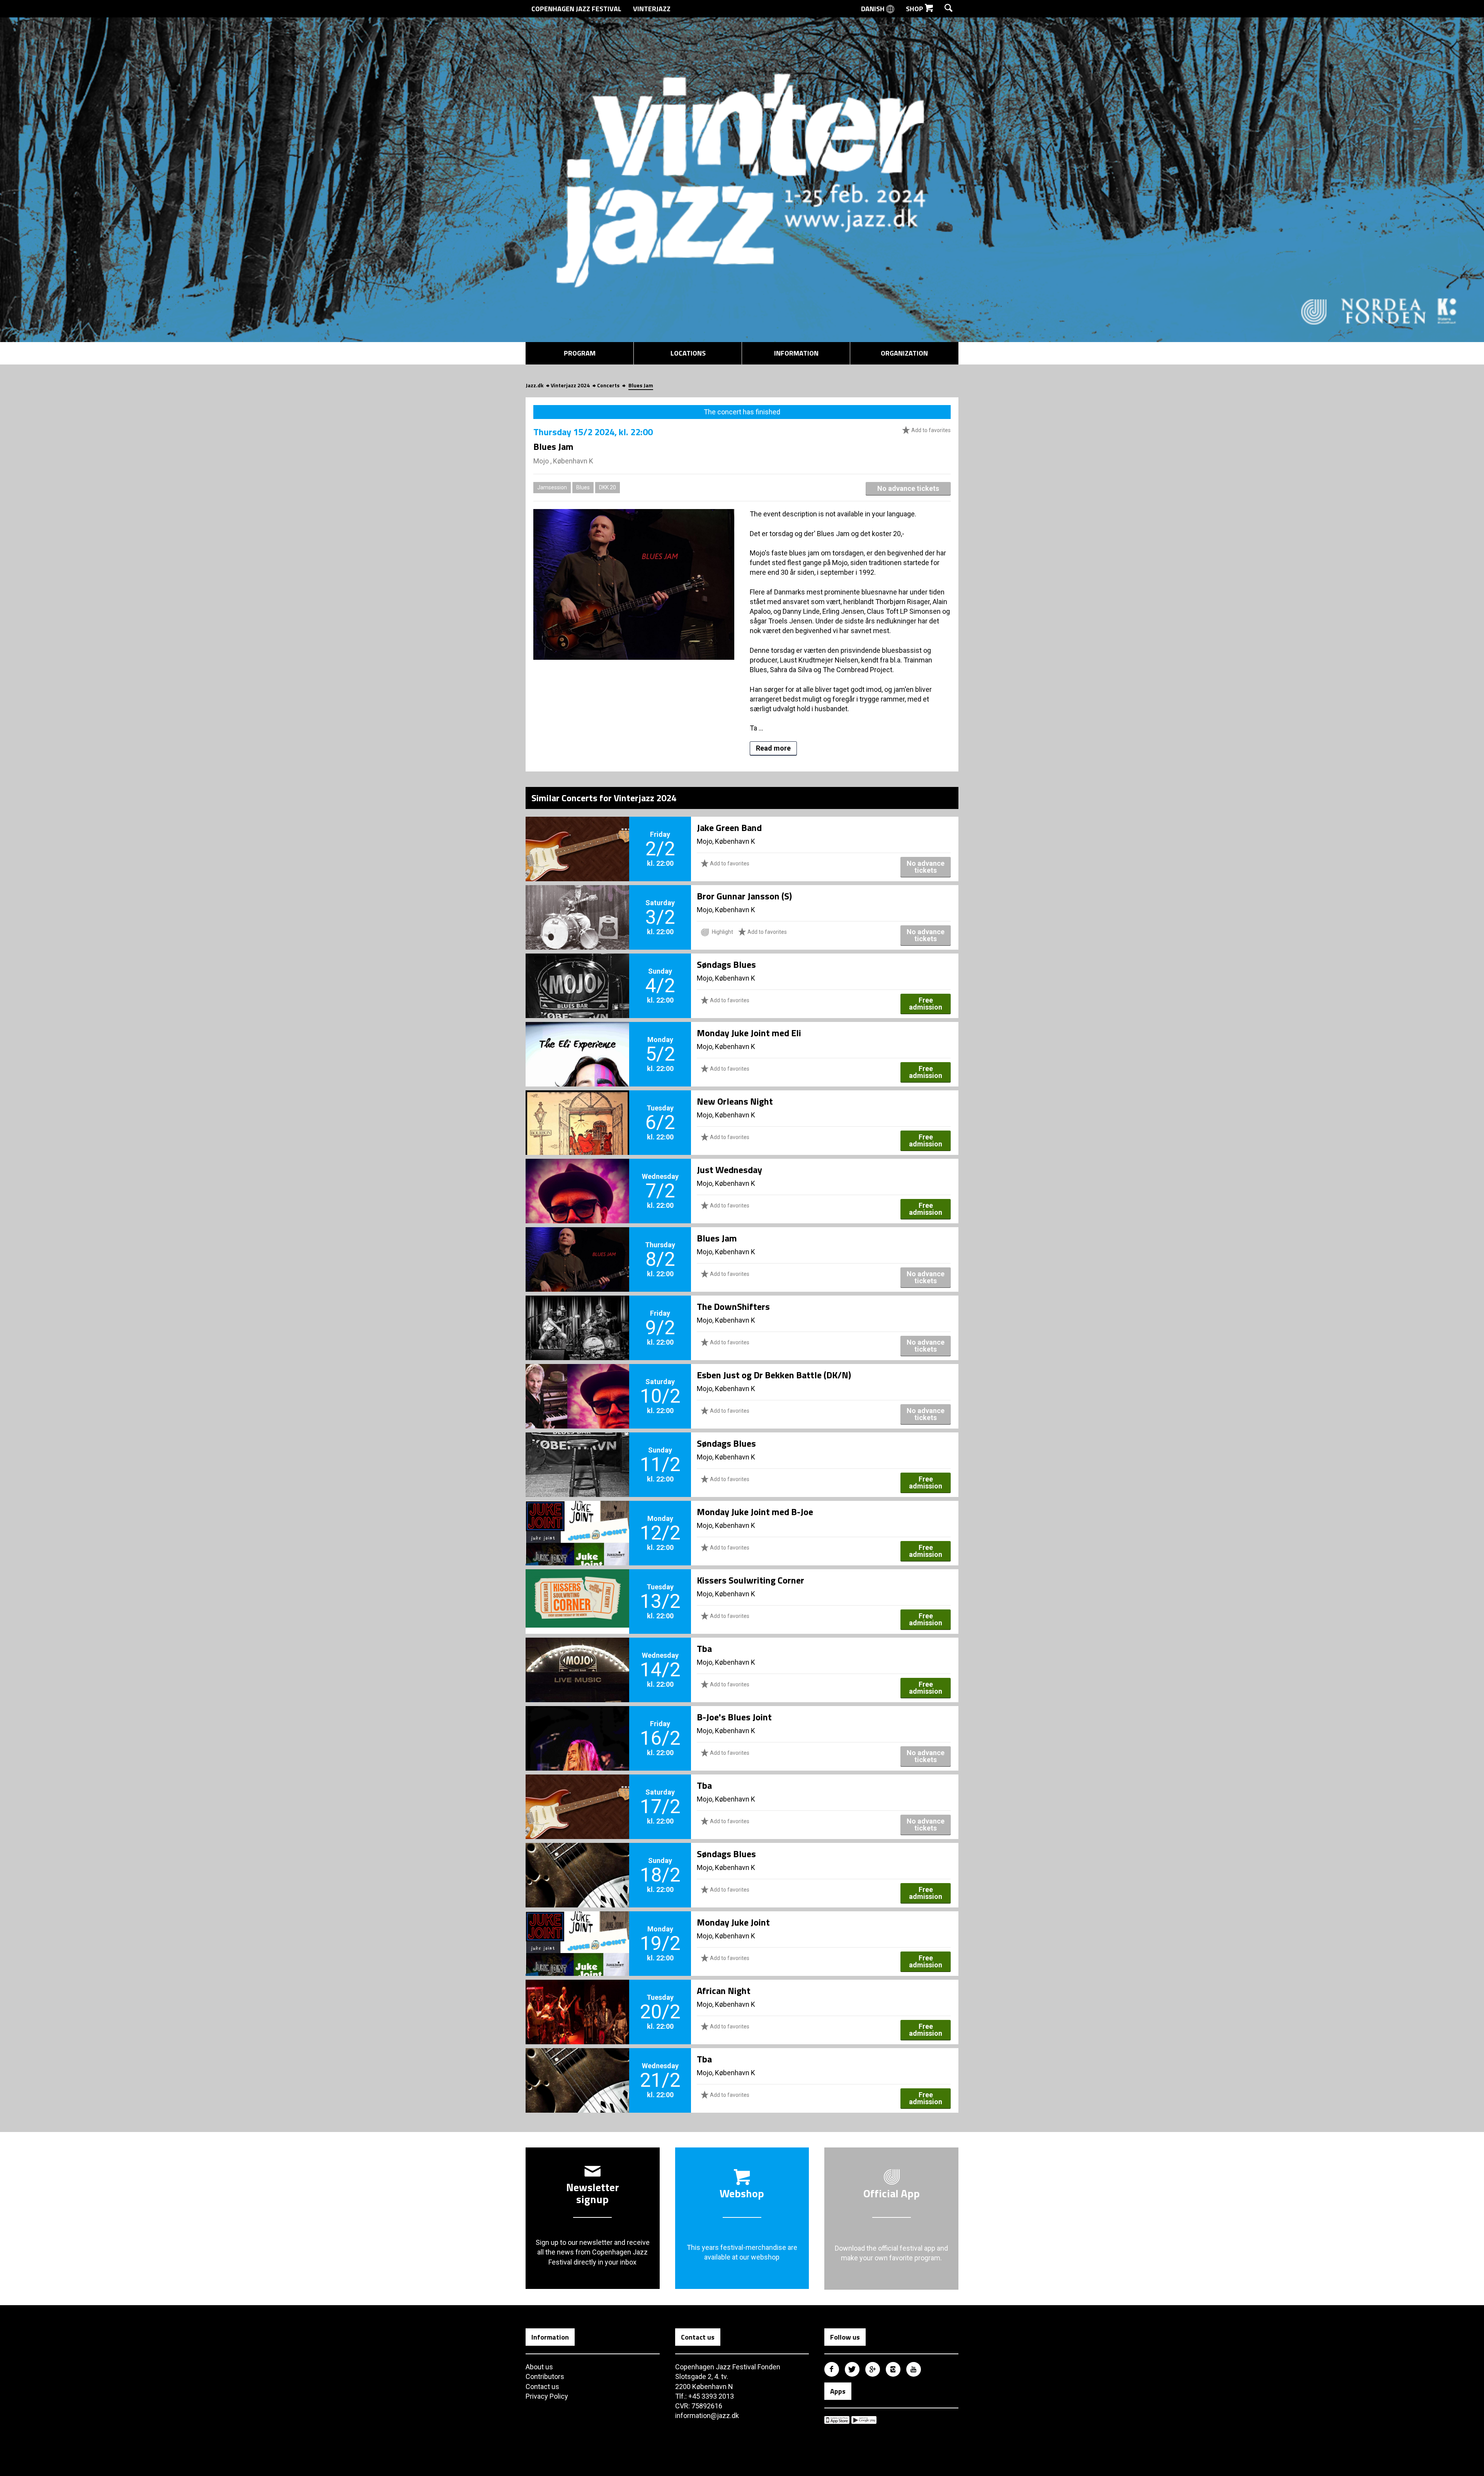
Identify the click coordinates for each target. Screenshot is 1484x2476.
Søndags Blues (726, 964)
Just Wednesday (729, 1170)
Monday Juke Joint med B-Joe (755, 1512)
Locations (688, 353)
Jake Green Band (729, 828)
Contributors (545, 2376)
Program (580, 353)
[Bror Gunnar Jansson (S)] (577, 904)
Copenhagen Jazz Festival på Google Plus (873, 2369)
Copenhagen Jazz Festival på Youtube (914, 2369)
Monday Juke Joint (733, 1922)
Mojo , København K (563, 461)
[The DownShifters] (577, 1315)
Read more (773, 748)
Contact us (542, 2387)
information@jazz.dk (707, 2416)
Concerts (608, 385)
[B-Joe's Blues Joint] (577, 1725)
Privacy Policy (547, 2396)
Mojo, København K (726, 841)
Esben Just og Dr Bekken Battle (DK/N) (774, 1375)
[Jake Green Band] (577, 836)
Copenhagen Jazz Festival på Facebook (832, 2369)
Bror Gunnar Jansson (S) (744, 896)
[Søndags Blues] (577, 973)
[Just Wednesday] (577, 1178)
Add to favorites (930, 430)
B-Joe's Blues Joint (734, 1717)
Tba (704, 1648)
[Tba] (577, 1657)
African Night (724, 1991)
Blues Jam (717, 1238)
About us (539, 2367)
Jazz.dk (534, 385)
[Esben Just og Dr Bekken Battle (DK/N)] (577, 1383)
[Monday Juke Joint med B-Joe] (577, 1520)
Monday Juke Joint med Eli (749, 1033)
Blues (583, 487)
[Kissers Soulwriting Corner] (577, 1589)
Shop (915, 9)
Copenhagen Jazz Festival (576, 9)
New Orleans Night (735, 1101)
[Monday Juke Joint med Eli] (577, 1041)
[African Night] (577, 1999)
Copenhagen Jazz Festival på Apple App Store (837, 2420)
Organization (904, 353)
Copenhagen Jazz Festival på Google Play (864, 2420)
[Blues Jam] (577, 1247)
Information (796, 353)
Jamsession (552, 487)
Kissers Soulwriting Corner (751, 1580)
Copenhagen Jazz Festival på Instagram (893, 2369)
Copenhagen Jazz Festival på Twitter (852, 2369)
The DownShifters (733, 1306)
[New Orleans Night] (577, 1110)
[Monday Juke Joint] (577, 1931)
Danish (874, 9)
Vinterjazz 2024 (570, 385)
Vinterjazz (652, 9)
